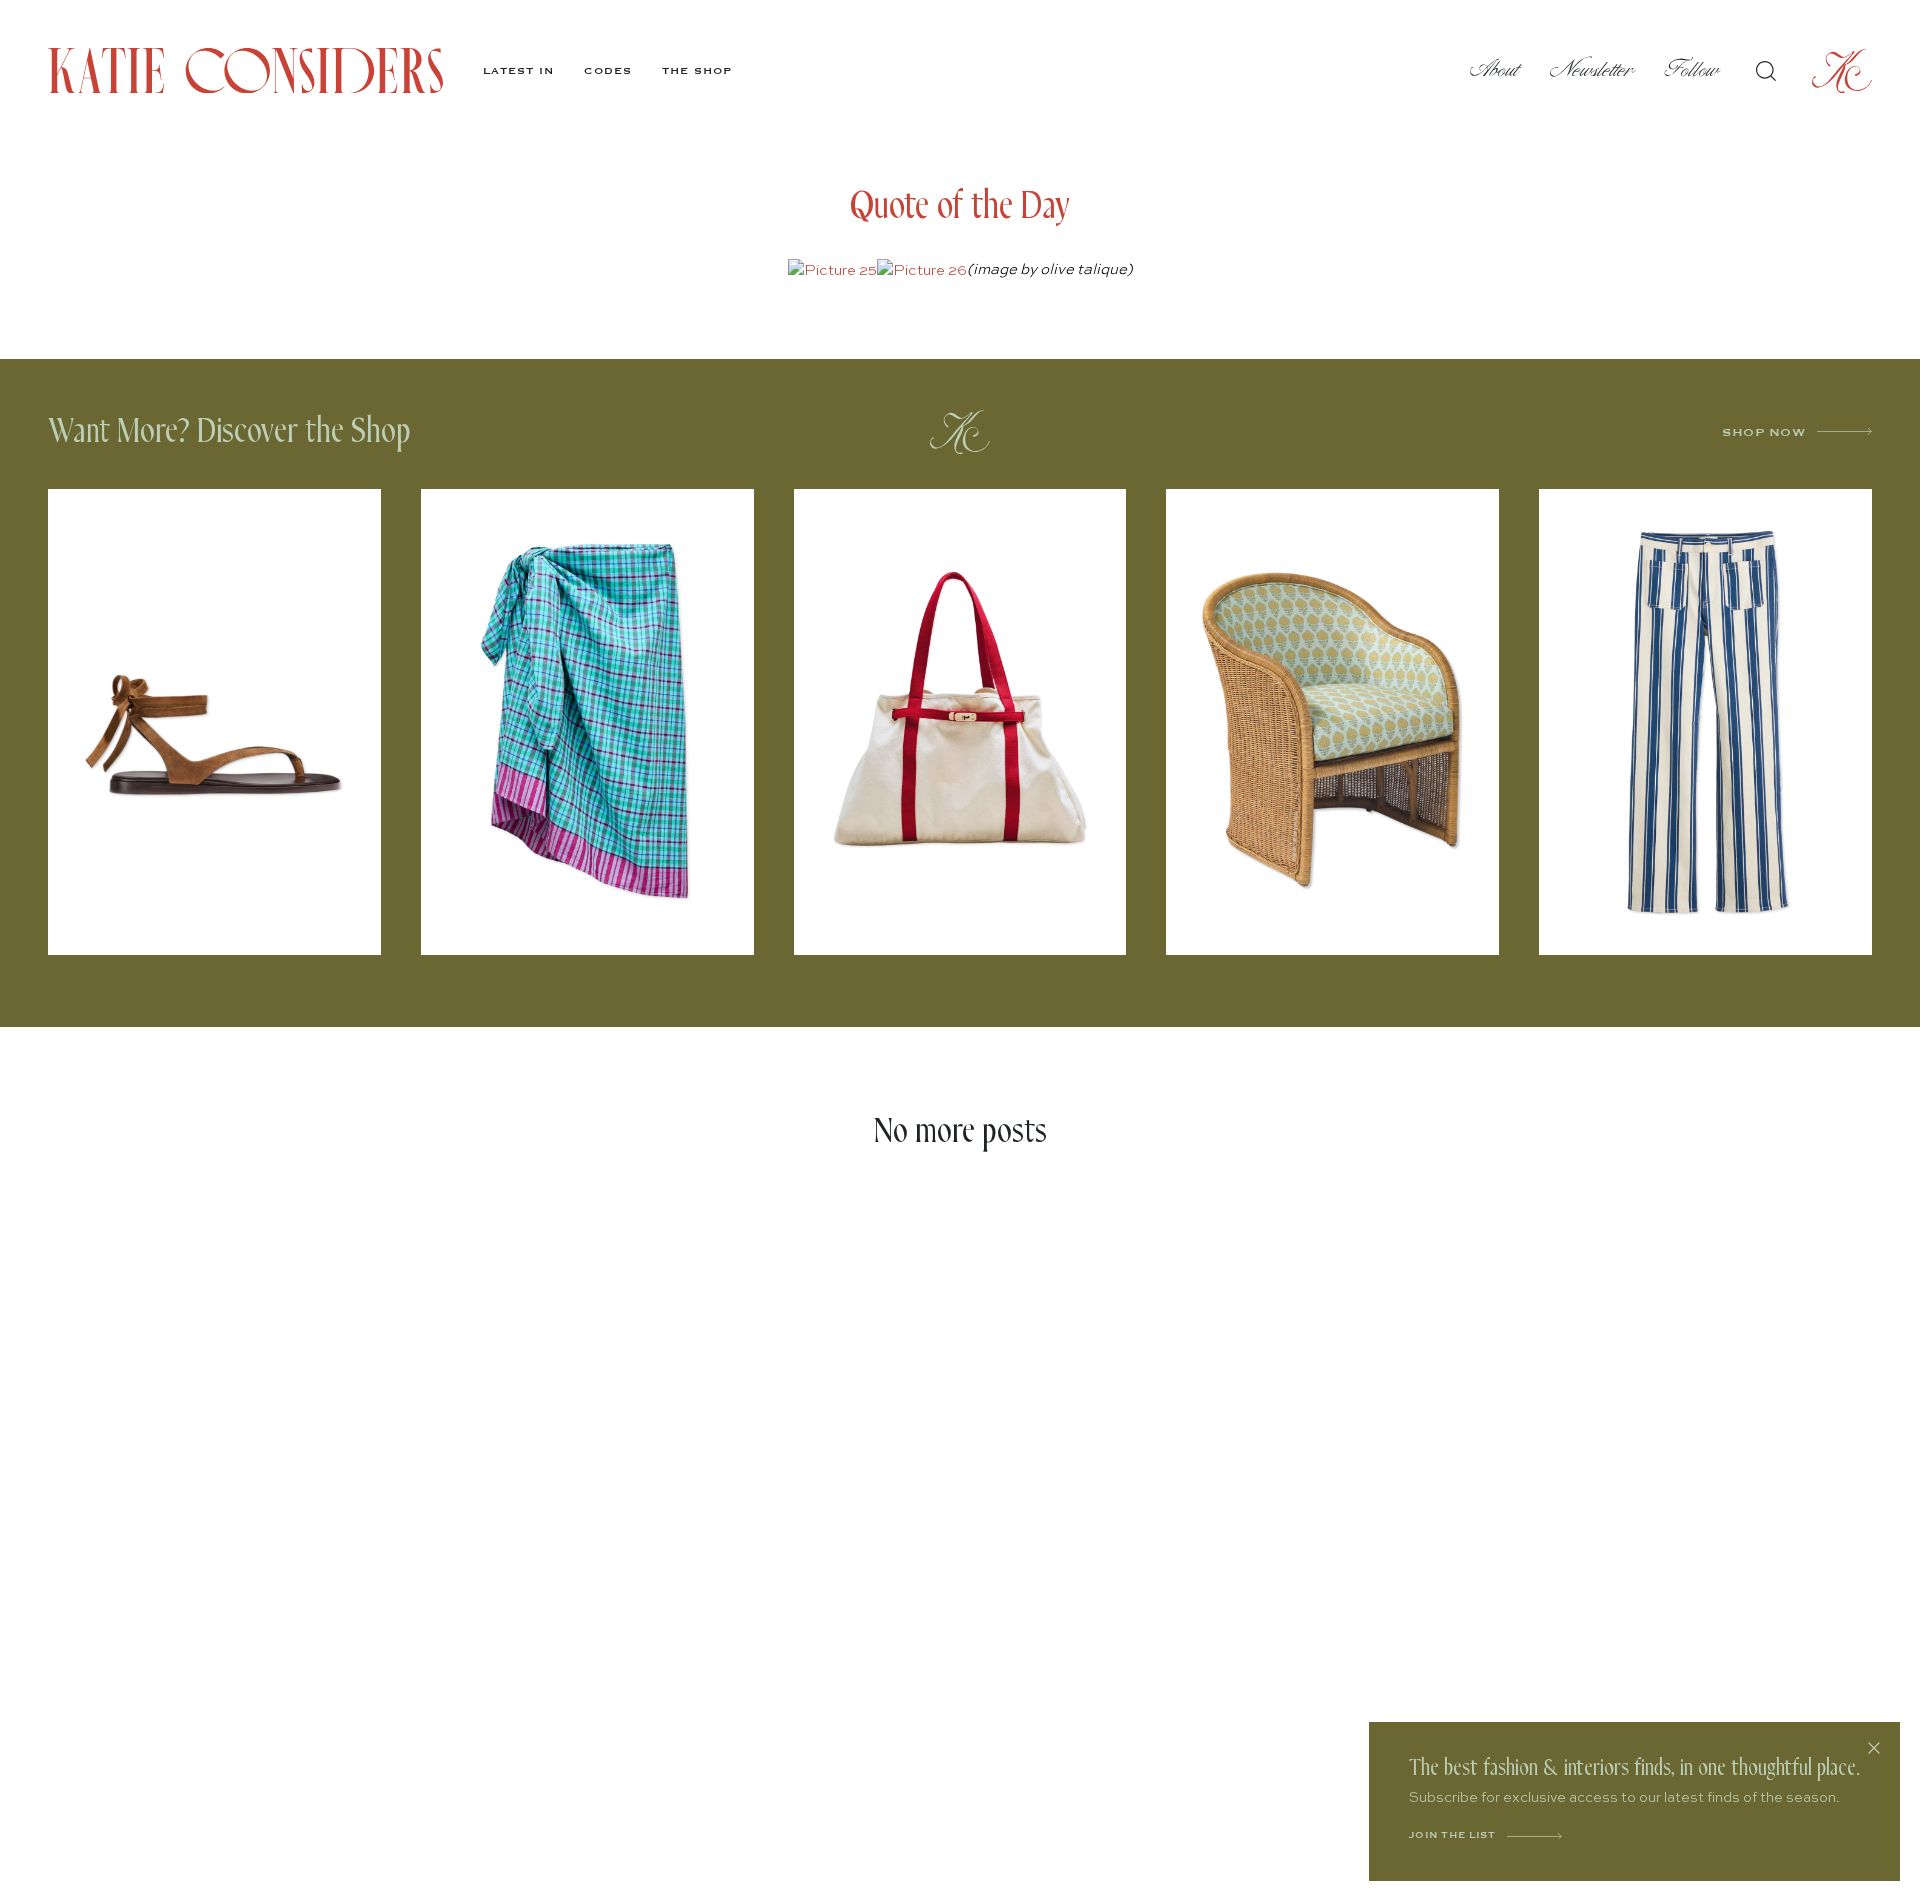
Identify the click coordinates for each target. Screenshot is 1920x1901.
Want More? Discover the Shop (229, 431)
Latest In (518, 71)
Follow (1692, 70)
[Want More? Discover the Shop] (960, 432)
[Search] (1766, 71)
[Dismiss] (1874, 1748)
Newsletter (1592, 70)
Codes (608, 71)
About (1495, 70)
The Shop (697, 71)
